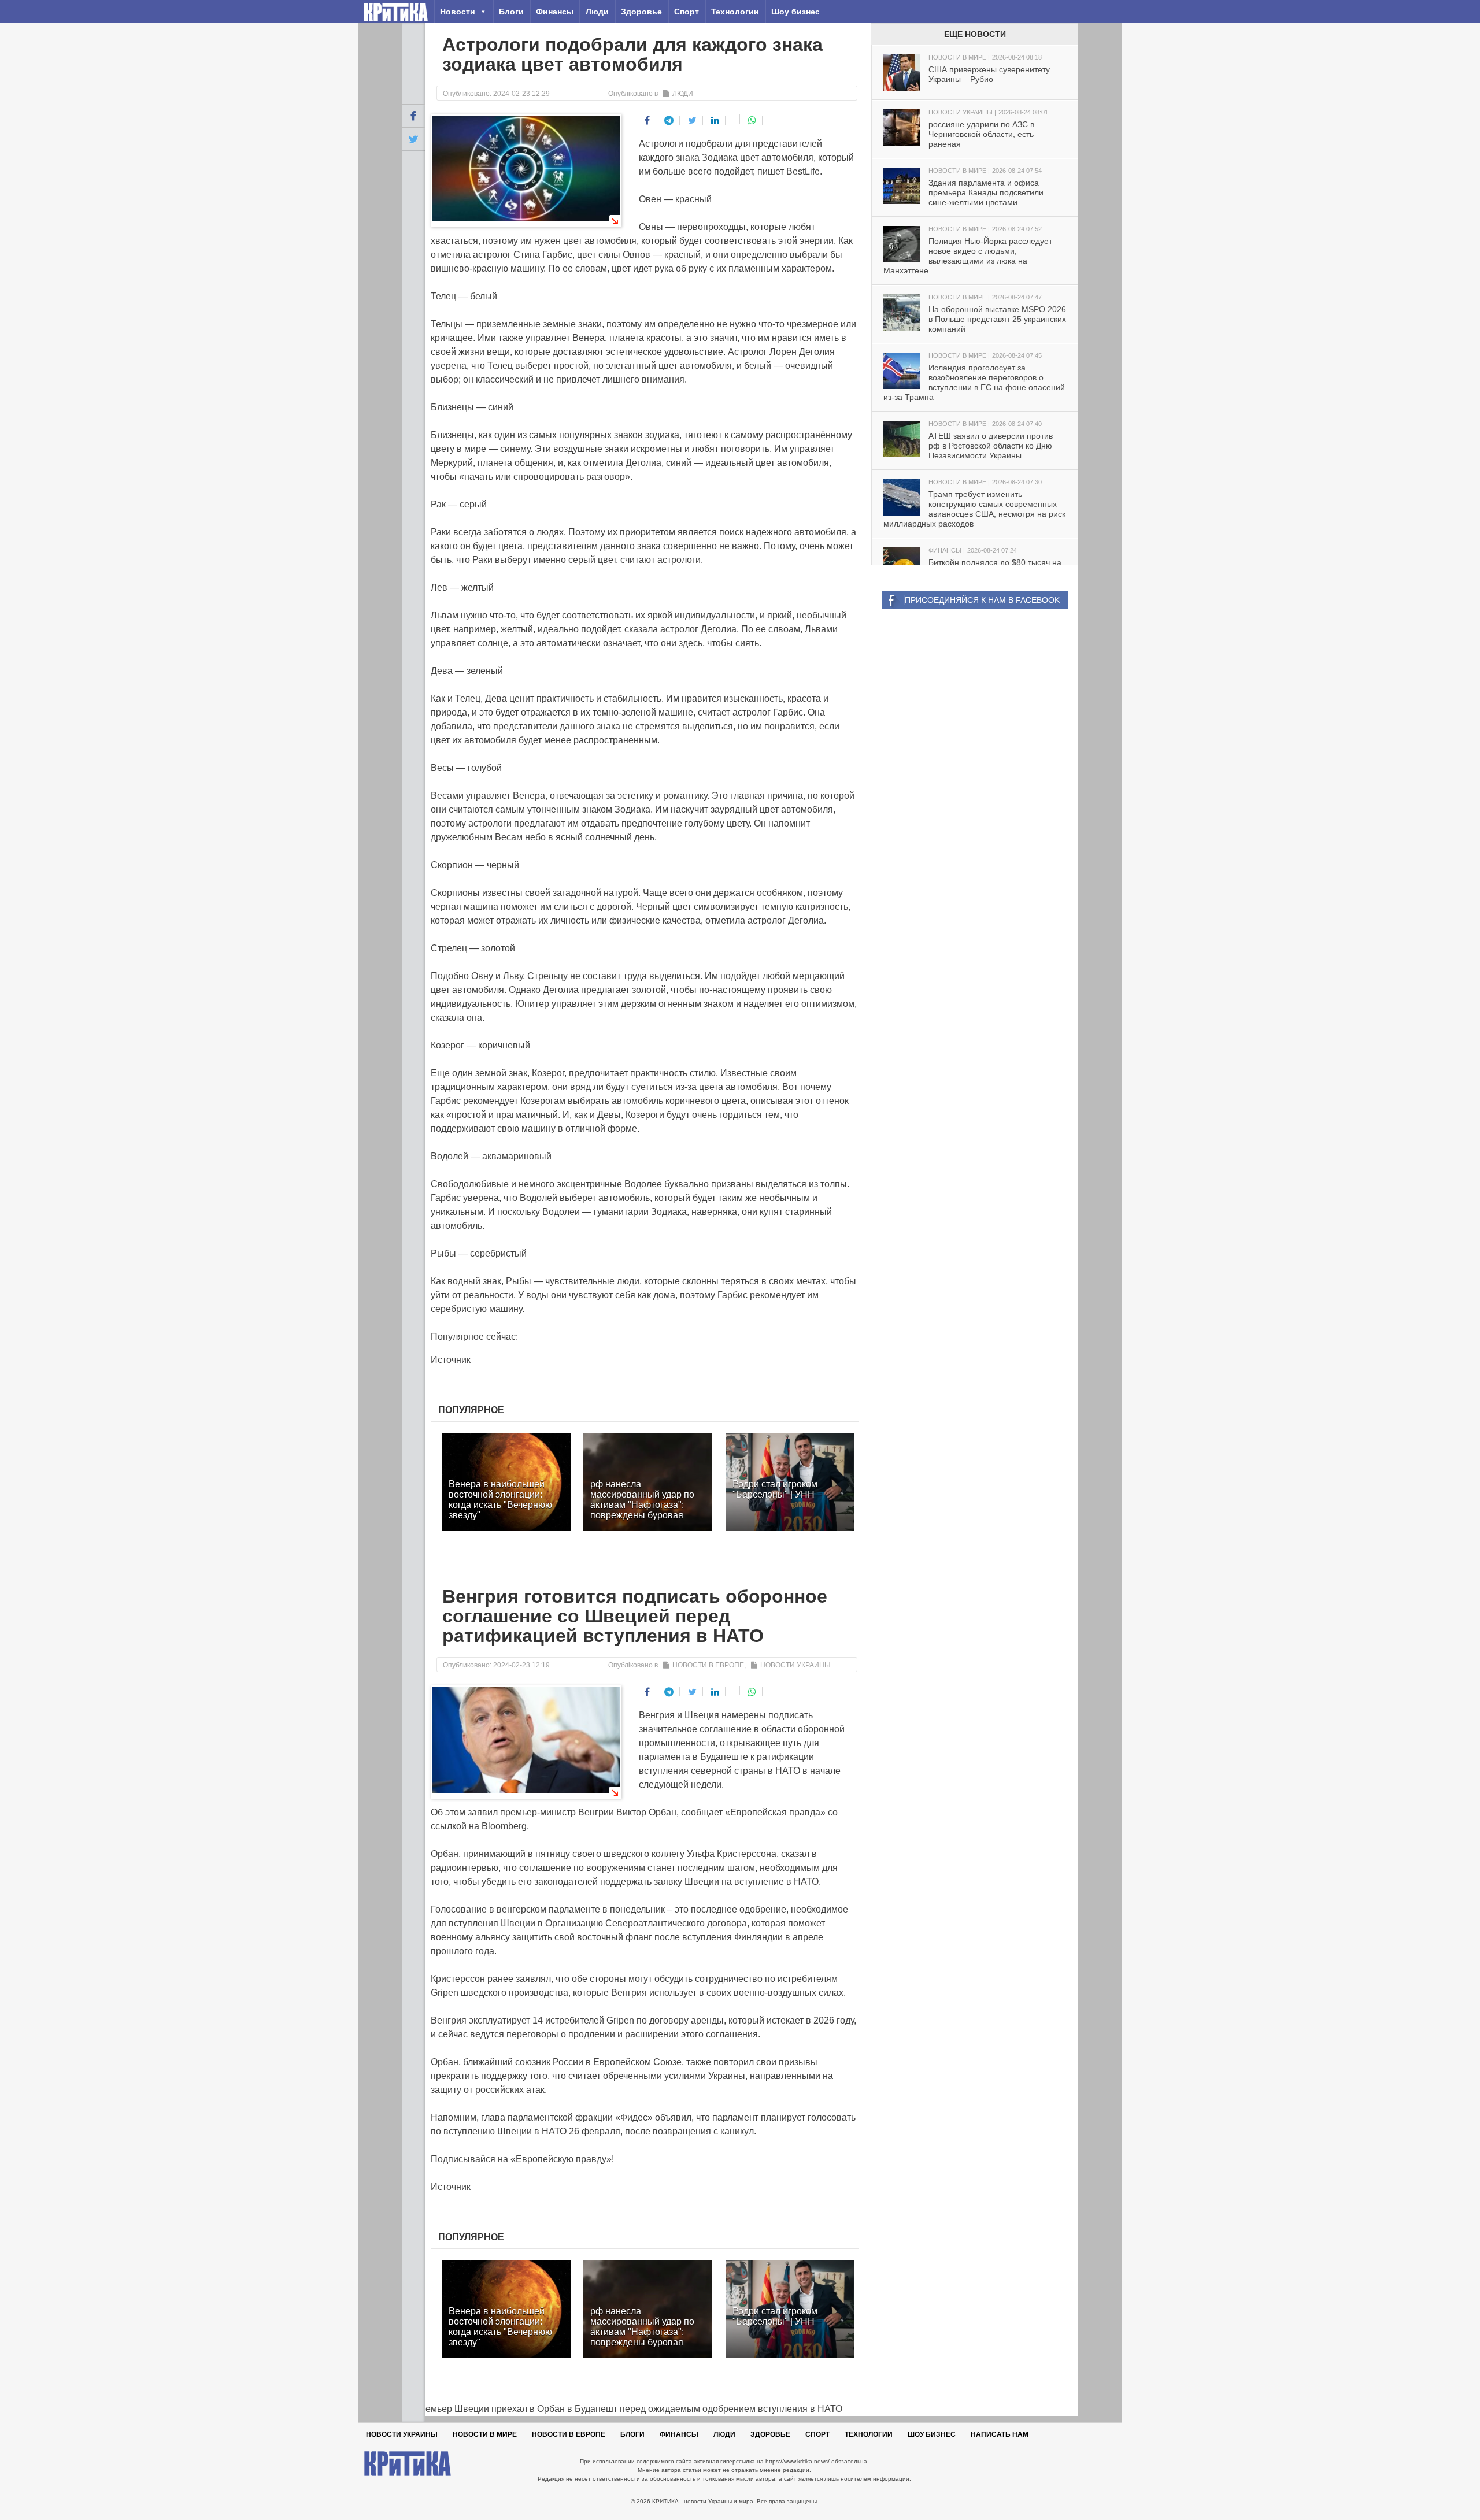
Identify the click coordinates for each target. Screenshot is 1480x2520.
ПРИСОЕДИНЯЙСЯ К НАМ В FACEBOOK (982, 600)
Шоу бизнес (795, 12)
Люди (597, 12)
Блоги (511, 12)
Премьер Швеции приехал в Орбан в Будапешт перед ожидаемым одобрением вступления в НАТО (622, 2409)
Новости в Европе (708, 1665)
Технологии (735, 12)
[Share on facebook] (647, 120)
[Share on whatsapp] (752, 120)
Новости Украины (795, 1665)
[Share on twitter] (693, 120)
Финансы (555, 12)
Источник (451, 1360)
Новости (458, 12)
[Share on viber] (734, 119)
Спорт (687, 12)
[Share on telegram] (669, 120)
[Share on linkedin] (715, 120)
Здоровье (641, 12)
